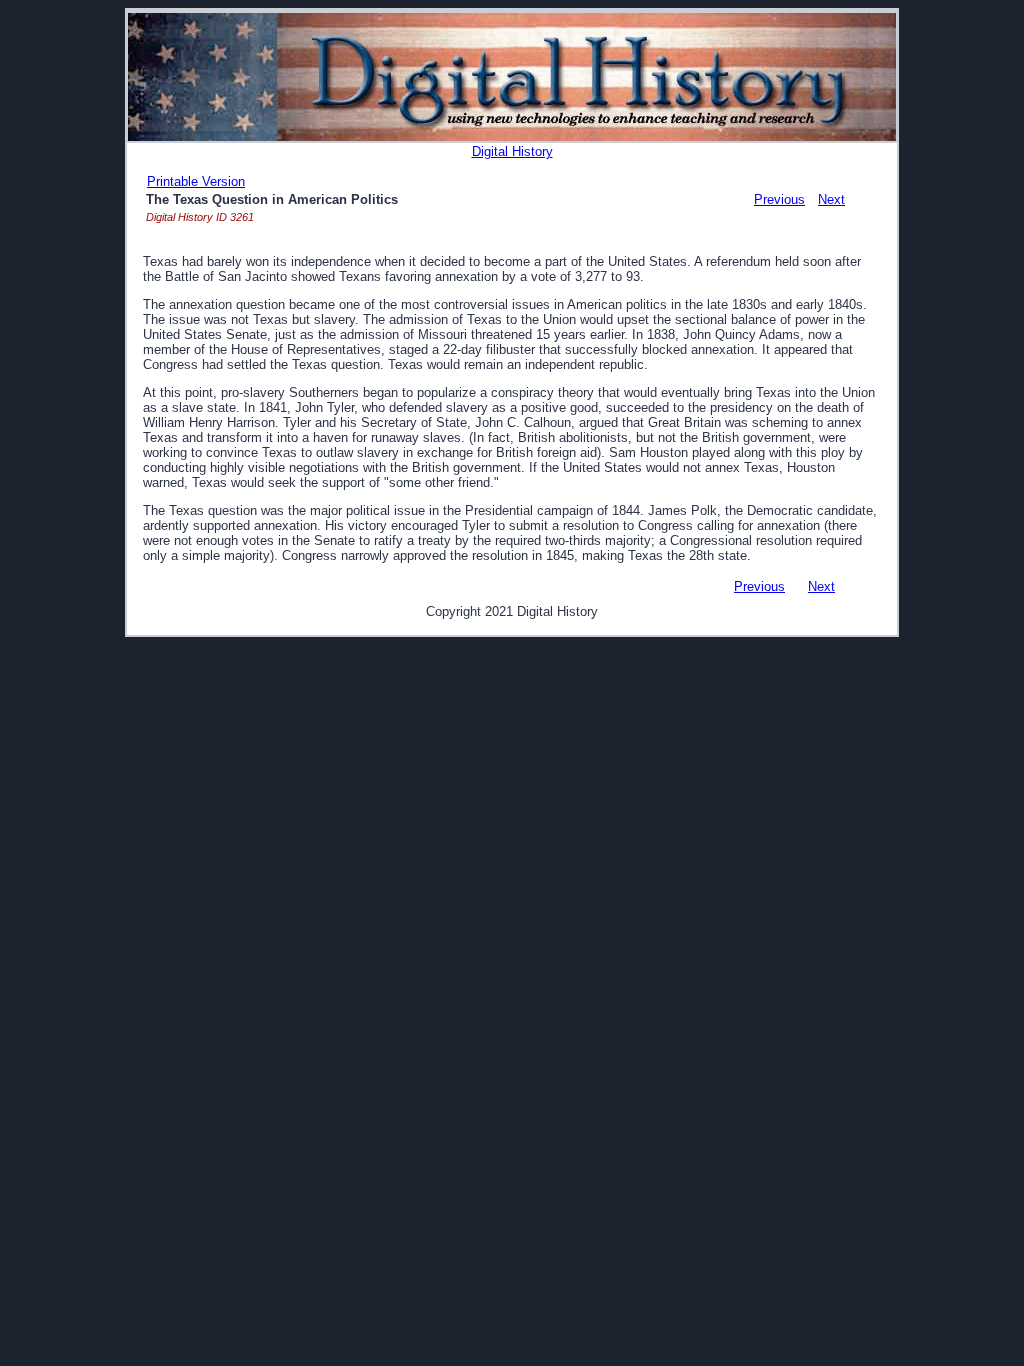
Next (831, 199)
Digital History (512, 151)
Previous (779, 199)
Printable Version (196, 181)
